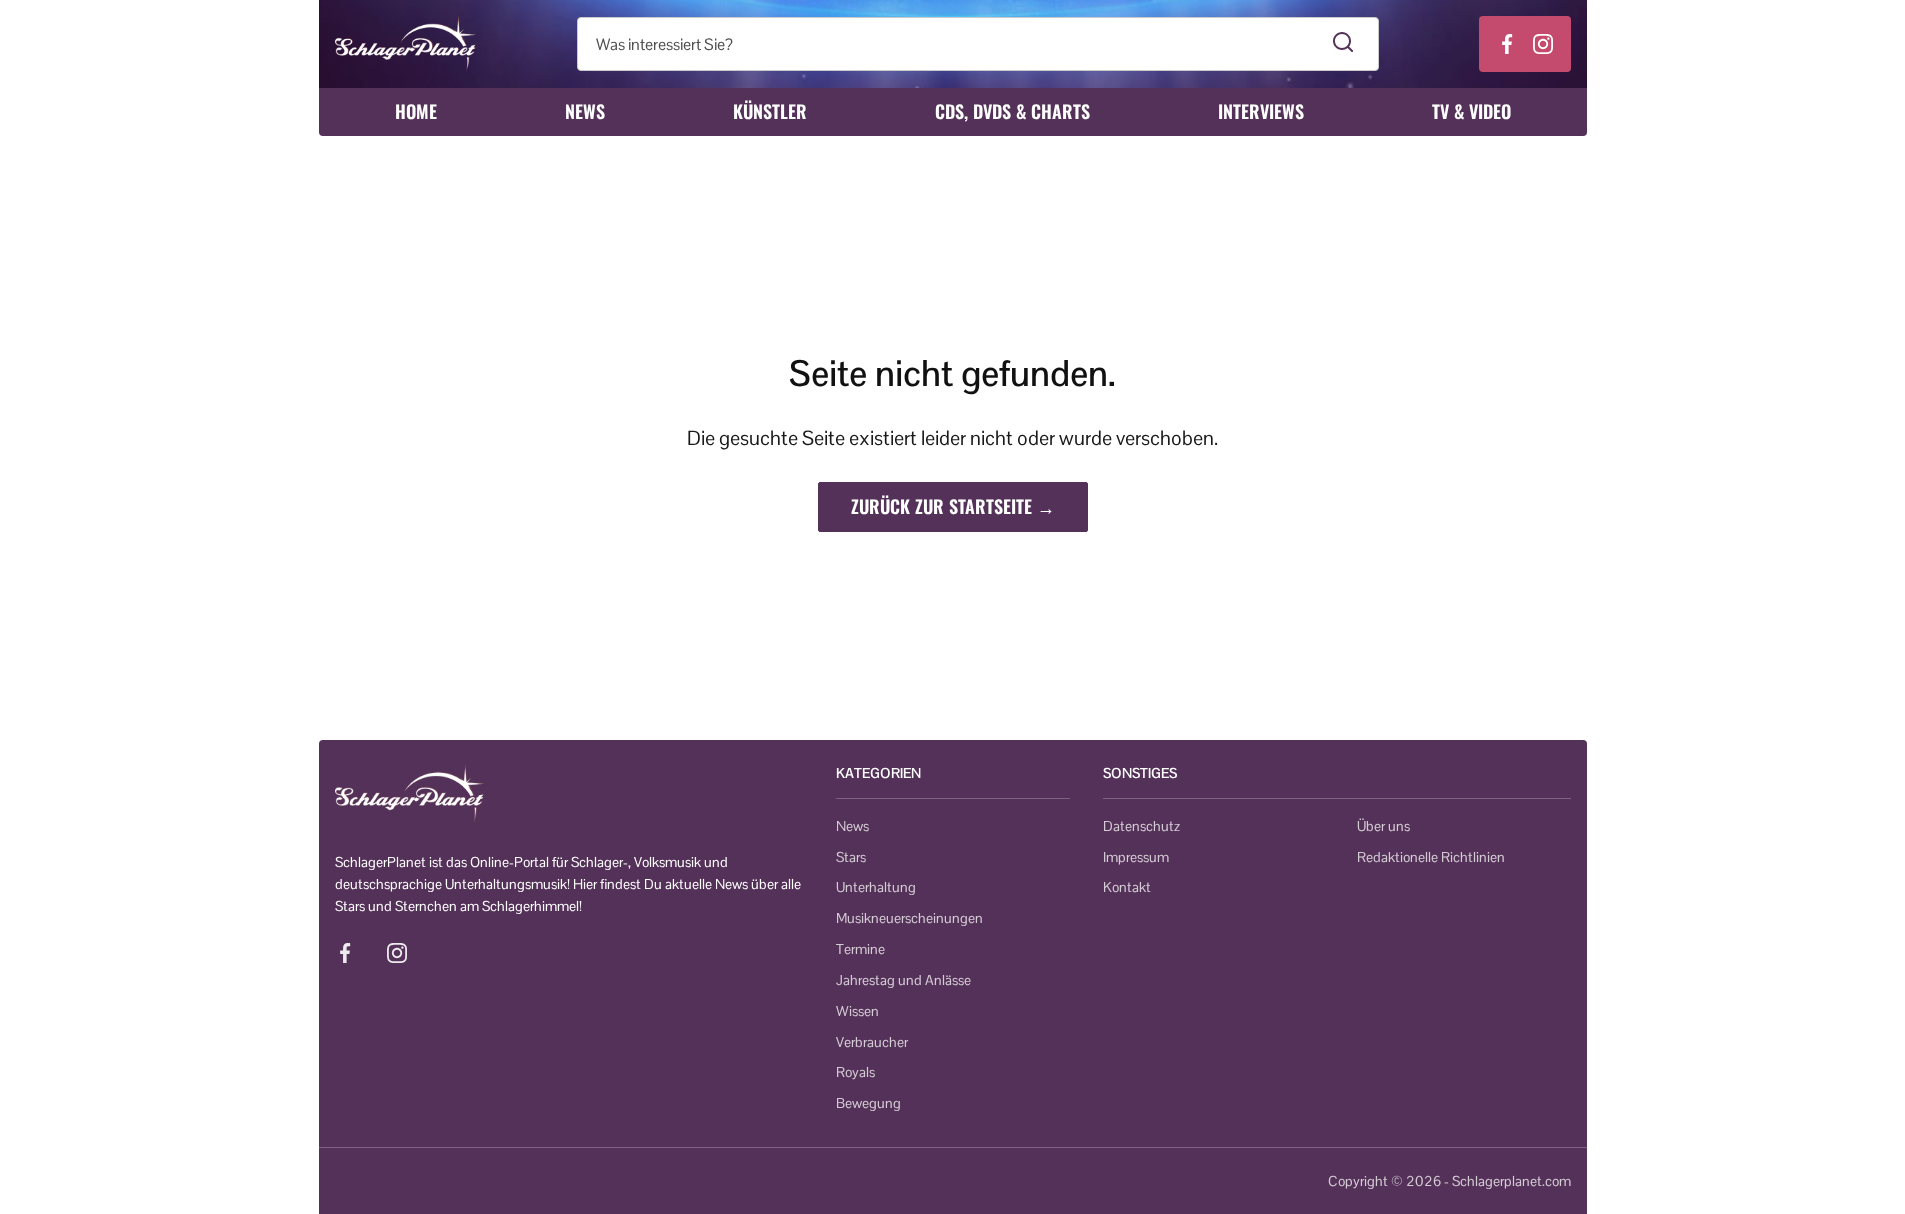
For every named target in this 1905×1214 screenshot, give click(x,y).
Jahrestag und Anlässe (903, 980)
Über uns (1383, 826)
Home (416, 111)
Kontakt (1127, 887)
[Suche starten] (1343, 44)
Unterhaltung (876, 887)
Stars (851, 857)
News (585, 111)
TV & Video (1471, 111)
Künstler (770, 111)
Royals (855, 1072)
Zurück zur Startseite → (953, 506)
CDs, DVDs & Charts (1012, 111)
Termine (860, 949)
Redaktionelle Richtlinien (1431, 857)
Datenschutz (1141, 826)
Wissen (857, 1011)
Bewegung (868, 1103)
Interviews (1261, 111)
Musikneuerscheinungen (909, 918)
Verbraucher (872, 1042)
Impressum (1136, 857)
